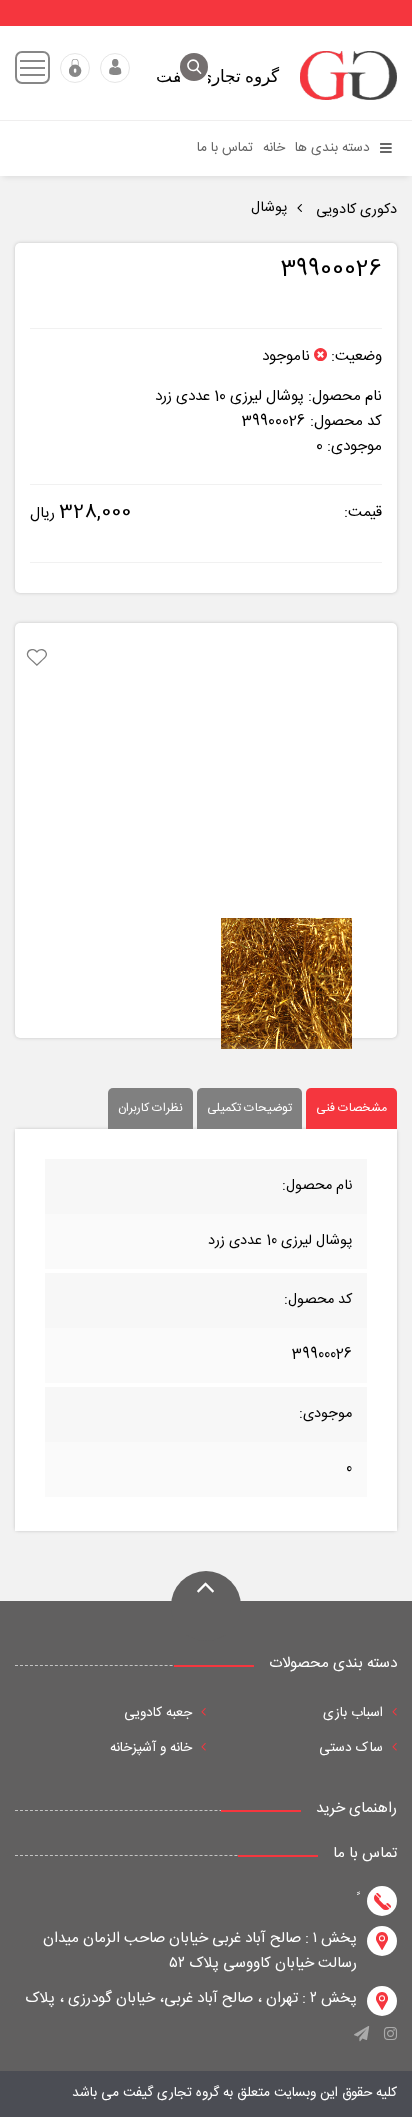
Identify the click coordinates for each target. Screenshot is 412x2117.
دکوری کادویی (354, 210)
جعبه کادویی (160, 1713)
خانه (274, 148)
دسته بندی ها (334, 148)
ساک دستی (353, 1748)
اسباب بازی (355, 1713)
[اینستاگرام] (390, 2041)
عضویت (75, 68)
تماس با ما (225, 148)
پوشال (269, 208)
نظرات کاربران (150, 1108)
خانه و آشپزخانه (153, 1748)
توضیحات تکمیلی (249, 1108)
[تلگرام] (361, 2041)
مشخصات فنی (351, 1108)
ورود (115, 68)
